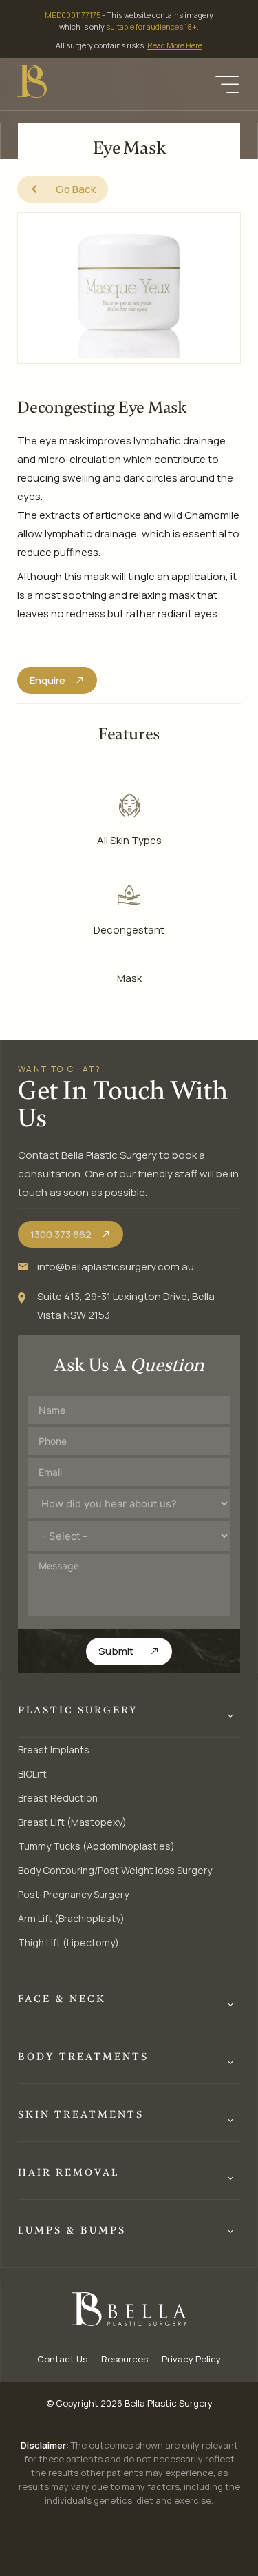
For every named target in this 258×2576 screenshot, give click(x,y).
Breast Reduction (58, 1798)
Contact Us (62, 2359)
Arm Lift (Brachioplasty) (71, 1918)
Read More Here (175, 45)
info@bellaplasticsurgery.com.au (116, 1267)
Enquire (47, 680)
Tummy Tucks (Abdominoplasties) (96, 1846)
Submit (116, 1651)
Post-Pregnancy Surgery (73, 1894)
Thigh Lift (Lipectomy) (68, 1943)
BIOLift (32, 1774)
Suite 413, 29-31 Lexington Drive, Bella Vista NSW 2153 (126, 1306)
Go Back (76, 189)
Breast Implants (54, 1750)
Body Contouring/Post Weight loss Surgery (115, 1870)
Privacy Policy (191, 2359)
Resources (125, 2359)
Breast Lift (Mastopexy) (72, 1822)
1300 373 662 (61, 1234)
